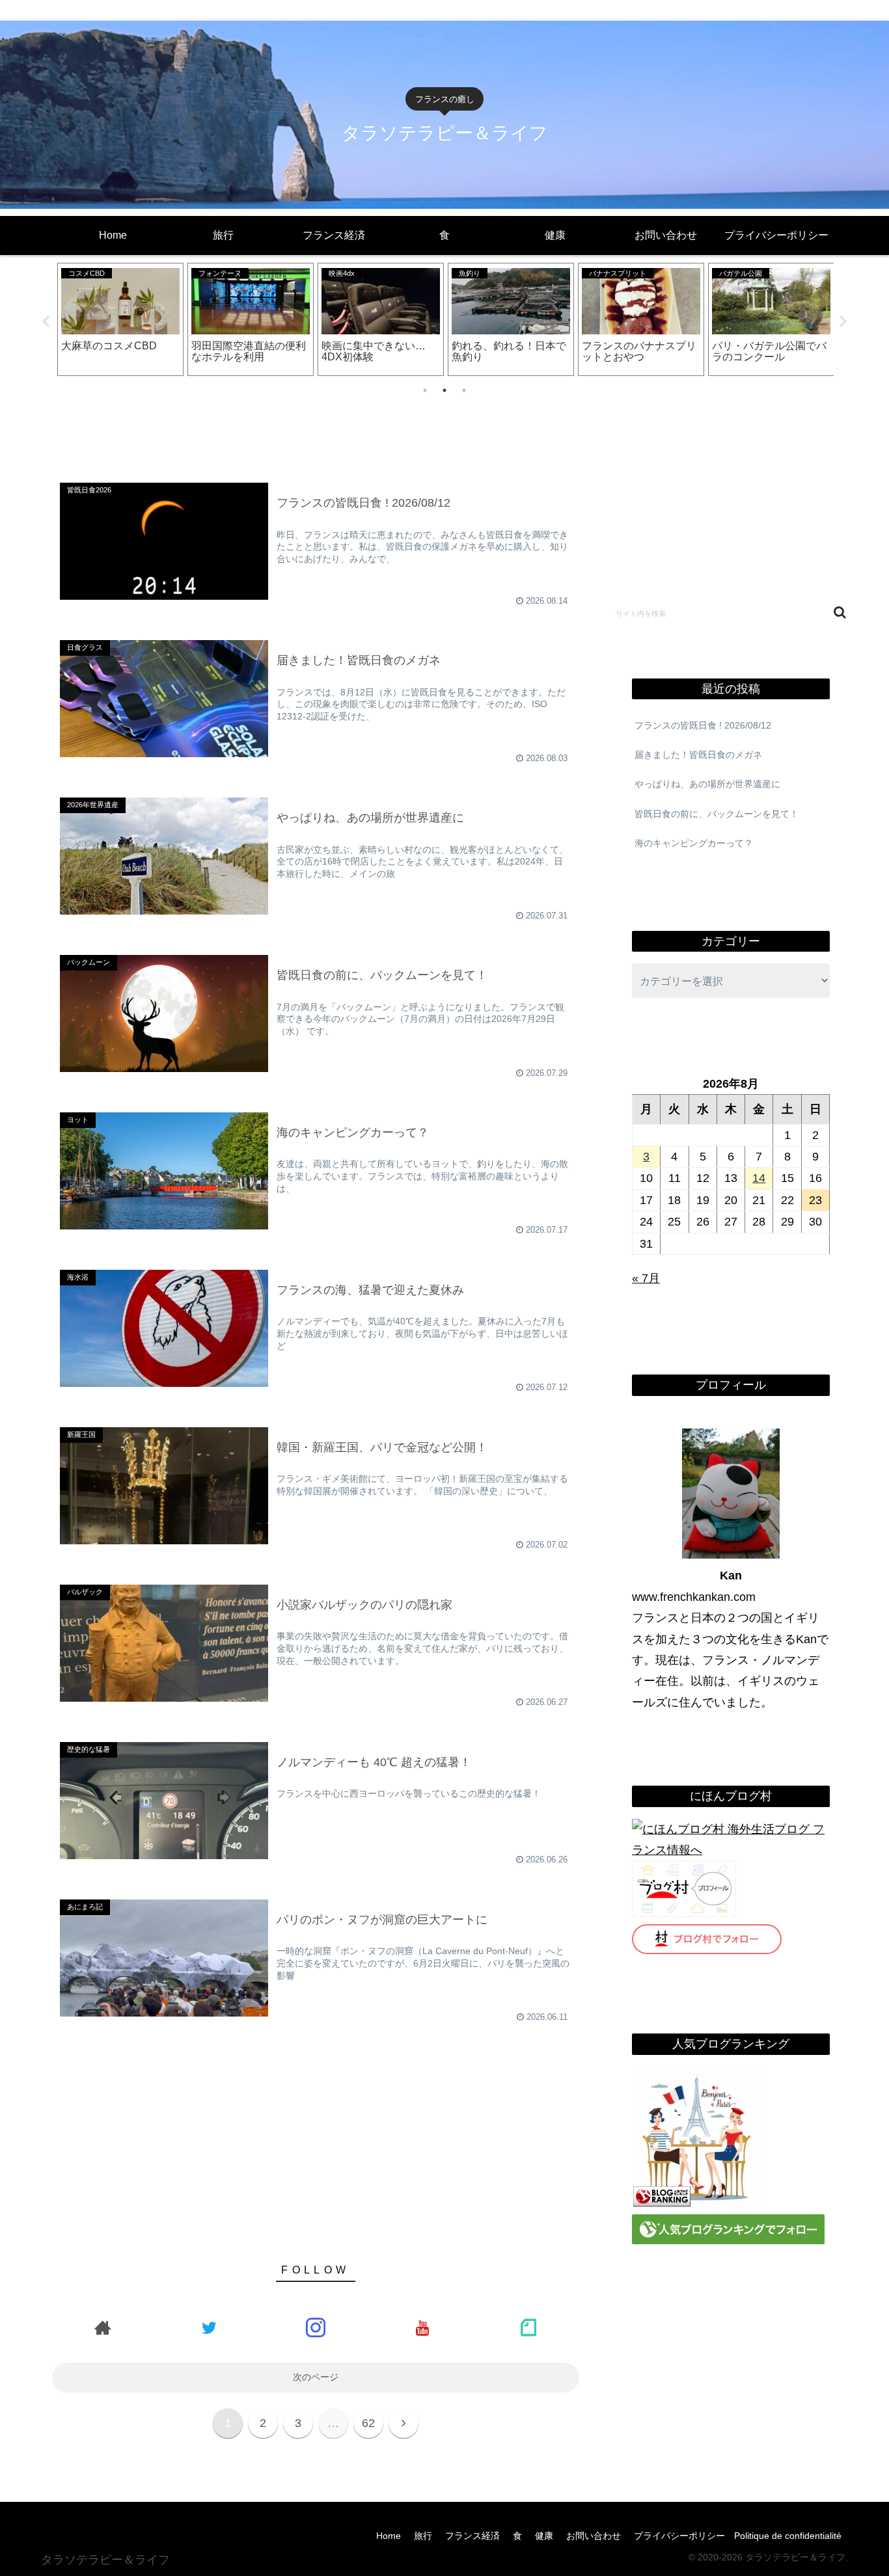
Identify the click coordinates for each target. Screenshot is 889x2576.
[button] (840, 612)
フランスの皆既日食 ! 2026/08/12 (703, 725)
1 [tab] (425, 390)
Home (389, 2536)
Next (843, 322)
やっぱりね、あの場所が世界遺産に (707, 784)
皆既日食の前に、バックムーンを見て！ (717, 814)
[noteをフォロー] (528, 2327)
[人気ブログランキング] (697, 2204)
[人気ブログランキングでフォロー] (728, 2240)
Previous (46, 322)
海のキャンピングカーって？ (694, 843)
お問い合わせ (594, 2536)
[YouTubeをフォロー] (422, 2327)
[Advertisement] (316, 427)
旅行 (423, 2536)
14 (759, 1178)
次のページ (316, 2377)
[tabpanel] (120, 319)
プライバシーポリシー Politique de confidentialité (738, 2536)
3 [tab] (464, 390)
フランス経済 (472, 2536)
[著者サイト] (103, 2327)
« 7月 (646, 1278)
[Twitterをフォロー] (210, 2327)
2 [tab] (444, 390)
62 (368, 2423)
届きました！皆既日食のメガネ (698, 755)
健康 (544, 2536)
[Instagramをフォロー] (316, 2327)
